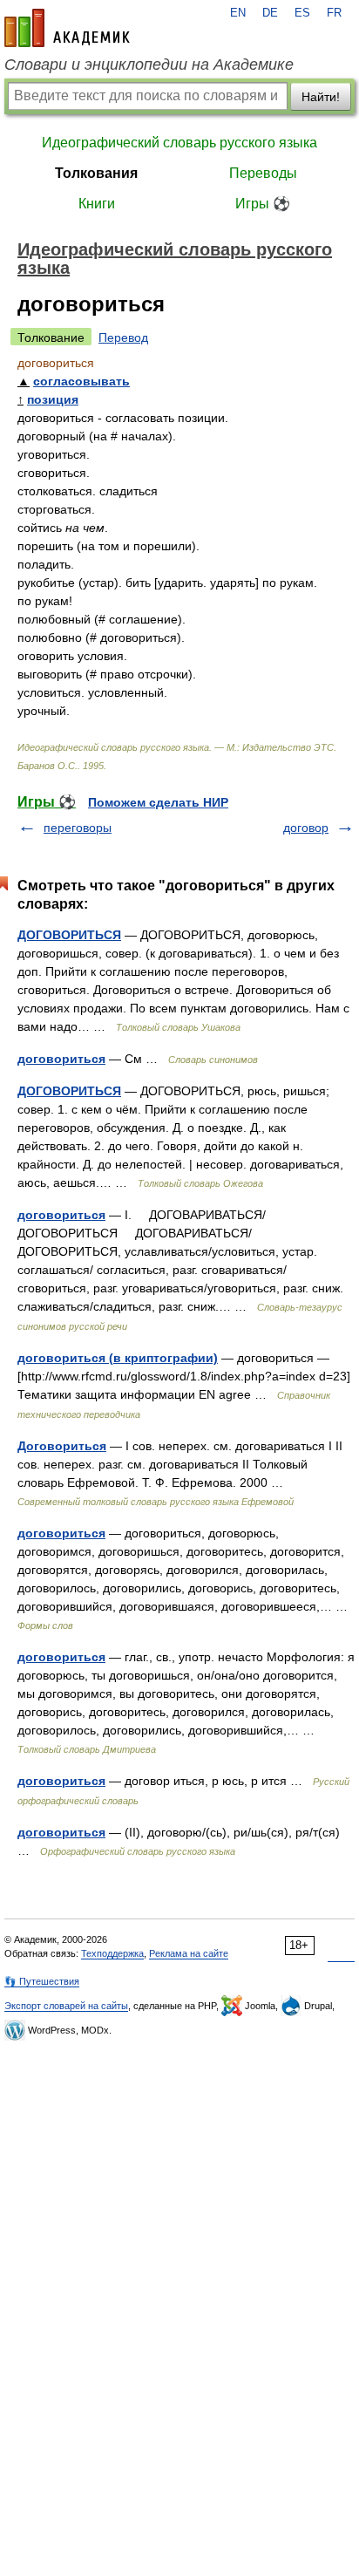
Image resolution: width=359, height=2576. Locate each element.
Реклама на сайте (189, 1953)
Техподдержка (112, 1953)
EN (238, 13)
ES (302, 13)
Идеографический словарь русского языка (179, 143)
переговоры (78, 828)
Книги (97, 204)
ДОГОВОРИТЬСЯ (69, 935)
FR (334, 13)
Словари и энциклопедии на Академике (149, 65)
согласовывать (81, 381)
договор (306, 828)
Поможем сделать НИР (158, 802)
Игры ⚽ (263, 204)
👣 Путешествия (42, 1981)
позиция (53, 399)
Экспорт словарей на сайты (66, 2006)
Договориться (62, 1446)
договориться (61, 1059)
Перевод (123, 337)
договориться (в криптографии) (118, 1358)
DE (270, 13)
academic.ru (67, 28)
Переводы (263, 173)
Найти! (321, 97)
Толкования (96, 173)
